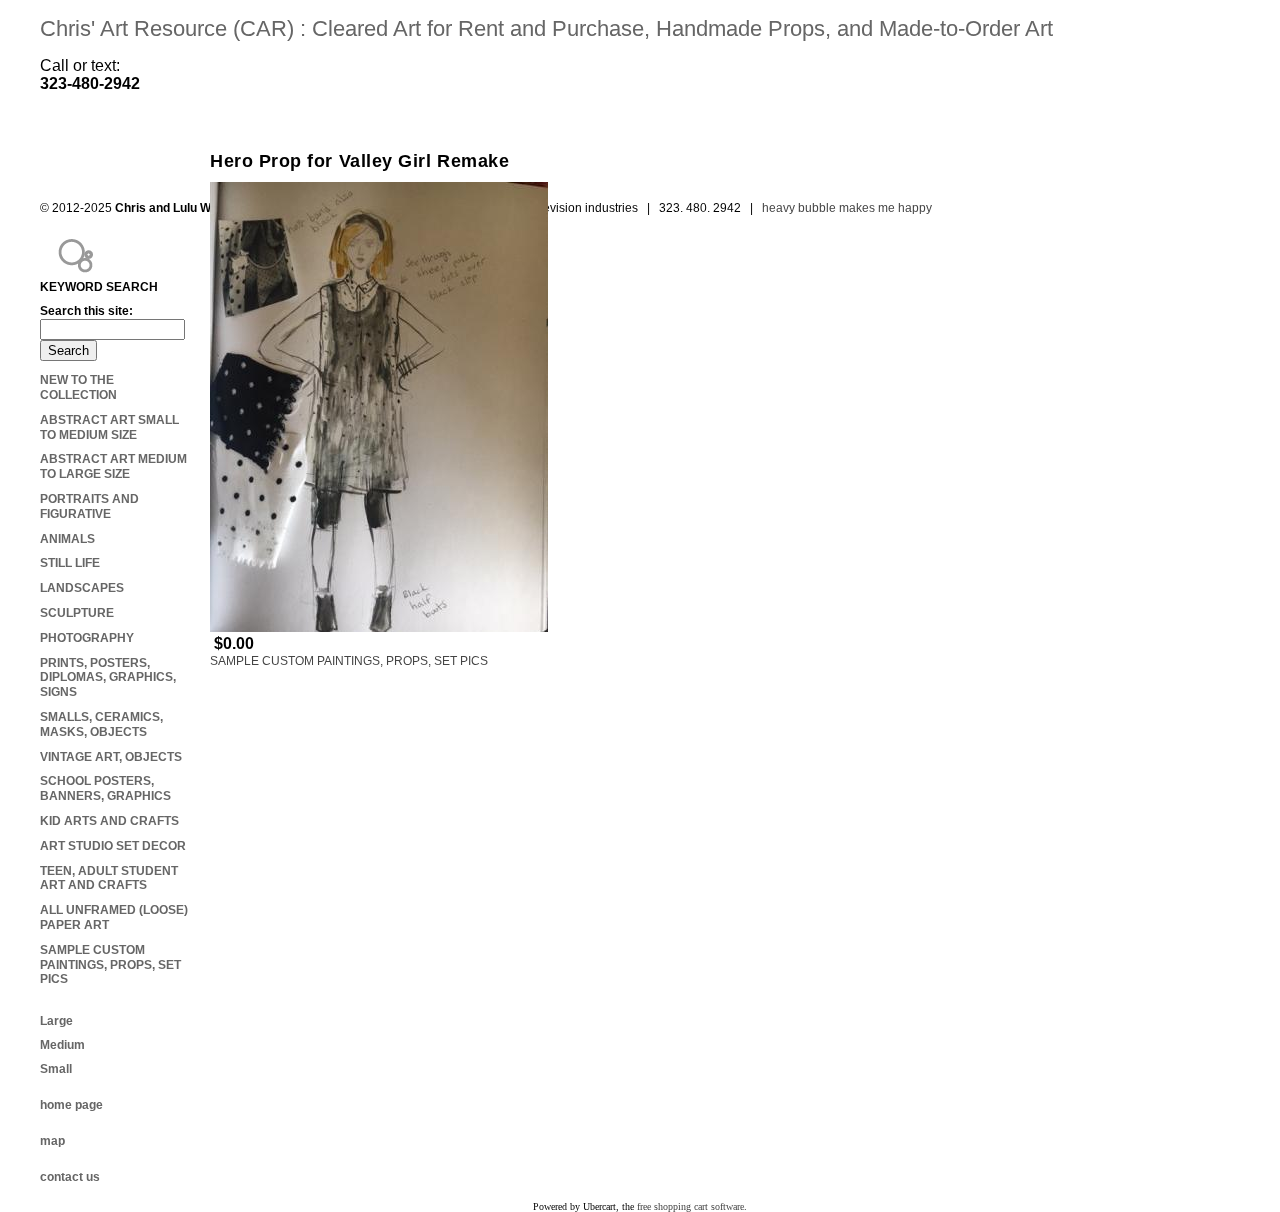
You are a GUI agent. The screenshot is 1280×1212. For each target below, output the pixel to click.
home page (71, 1105)
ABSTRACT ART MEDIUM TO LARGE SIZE (113, 466)
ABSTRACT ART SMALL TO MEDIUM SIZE (109, 427)
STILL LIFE (70, 563)
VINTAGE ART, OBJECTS (111, 757)
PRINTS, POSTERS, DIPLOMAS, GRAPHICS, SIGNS (108, 678)
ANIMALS (67, 539)
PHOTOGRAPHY (87, 638)
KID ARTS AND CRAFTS (109, 821)
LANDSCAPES (82, 588)
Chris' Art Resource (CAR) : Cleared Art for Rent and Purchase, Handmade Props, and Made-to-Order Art (546, 28)
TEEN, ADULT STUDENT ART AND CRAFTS (109, 878)
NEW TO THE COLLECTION (78, 387)
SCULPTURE (77, 613)
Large (56, 1021)
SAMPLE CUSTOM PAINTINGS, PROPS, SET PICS (349, 661)
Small (56, 1069)
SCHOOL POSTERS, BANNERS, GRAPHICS (105, 788)
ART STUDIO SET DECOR (113, 846)
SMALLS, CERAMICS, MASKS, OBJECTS (101, 724)
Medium (62, 1045)
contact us (70, 1177)
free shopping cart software (690, 1206)
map (52, 1141)
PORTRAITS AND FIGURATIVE (89, 506)
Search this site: (86, 311)
